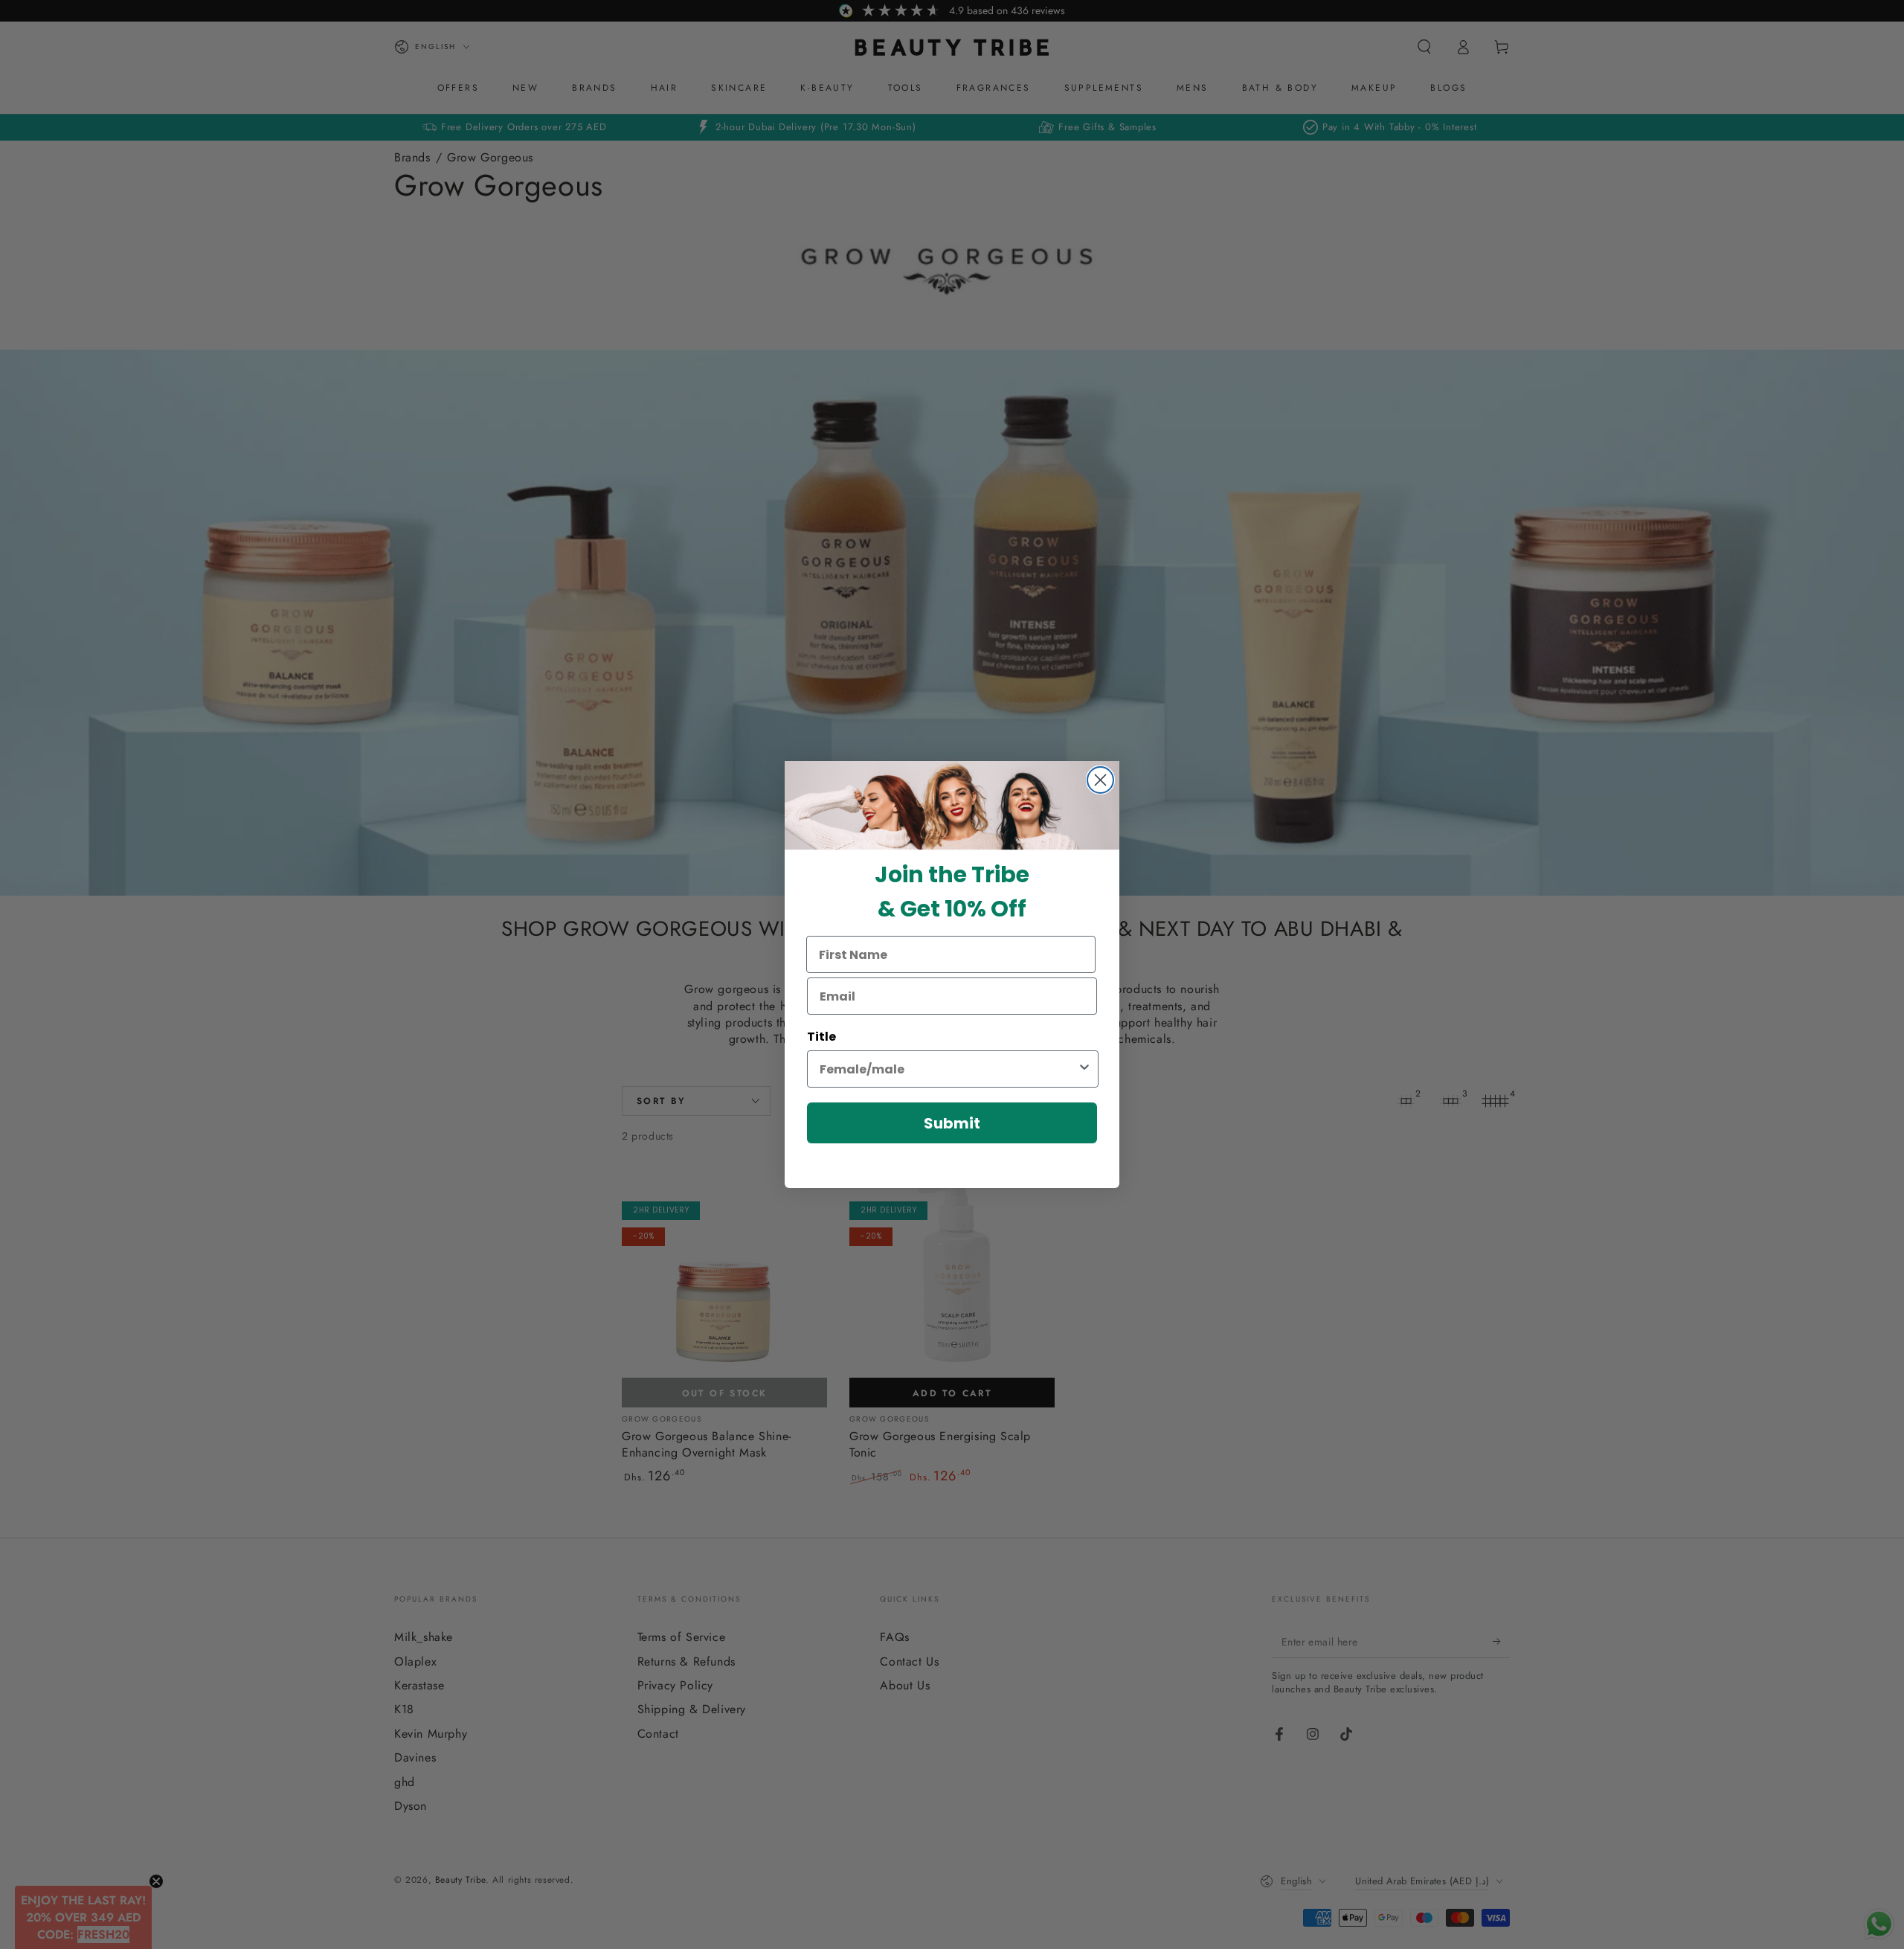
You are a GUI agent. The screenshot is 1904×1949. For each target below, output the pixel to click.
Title (821, 1037)
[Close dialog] (1100, 780)
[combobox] (948, 1069)
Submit (952, 1123)
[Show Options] (1084, 1069)
